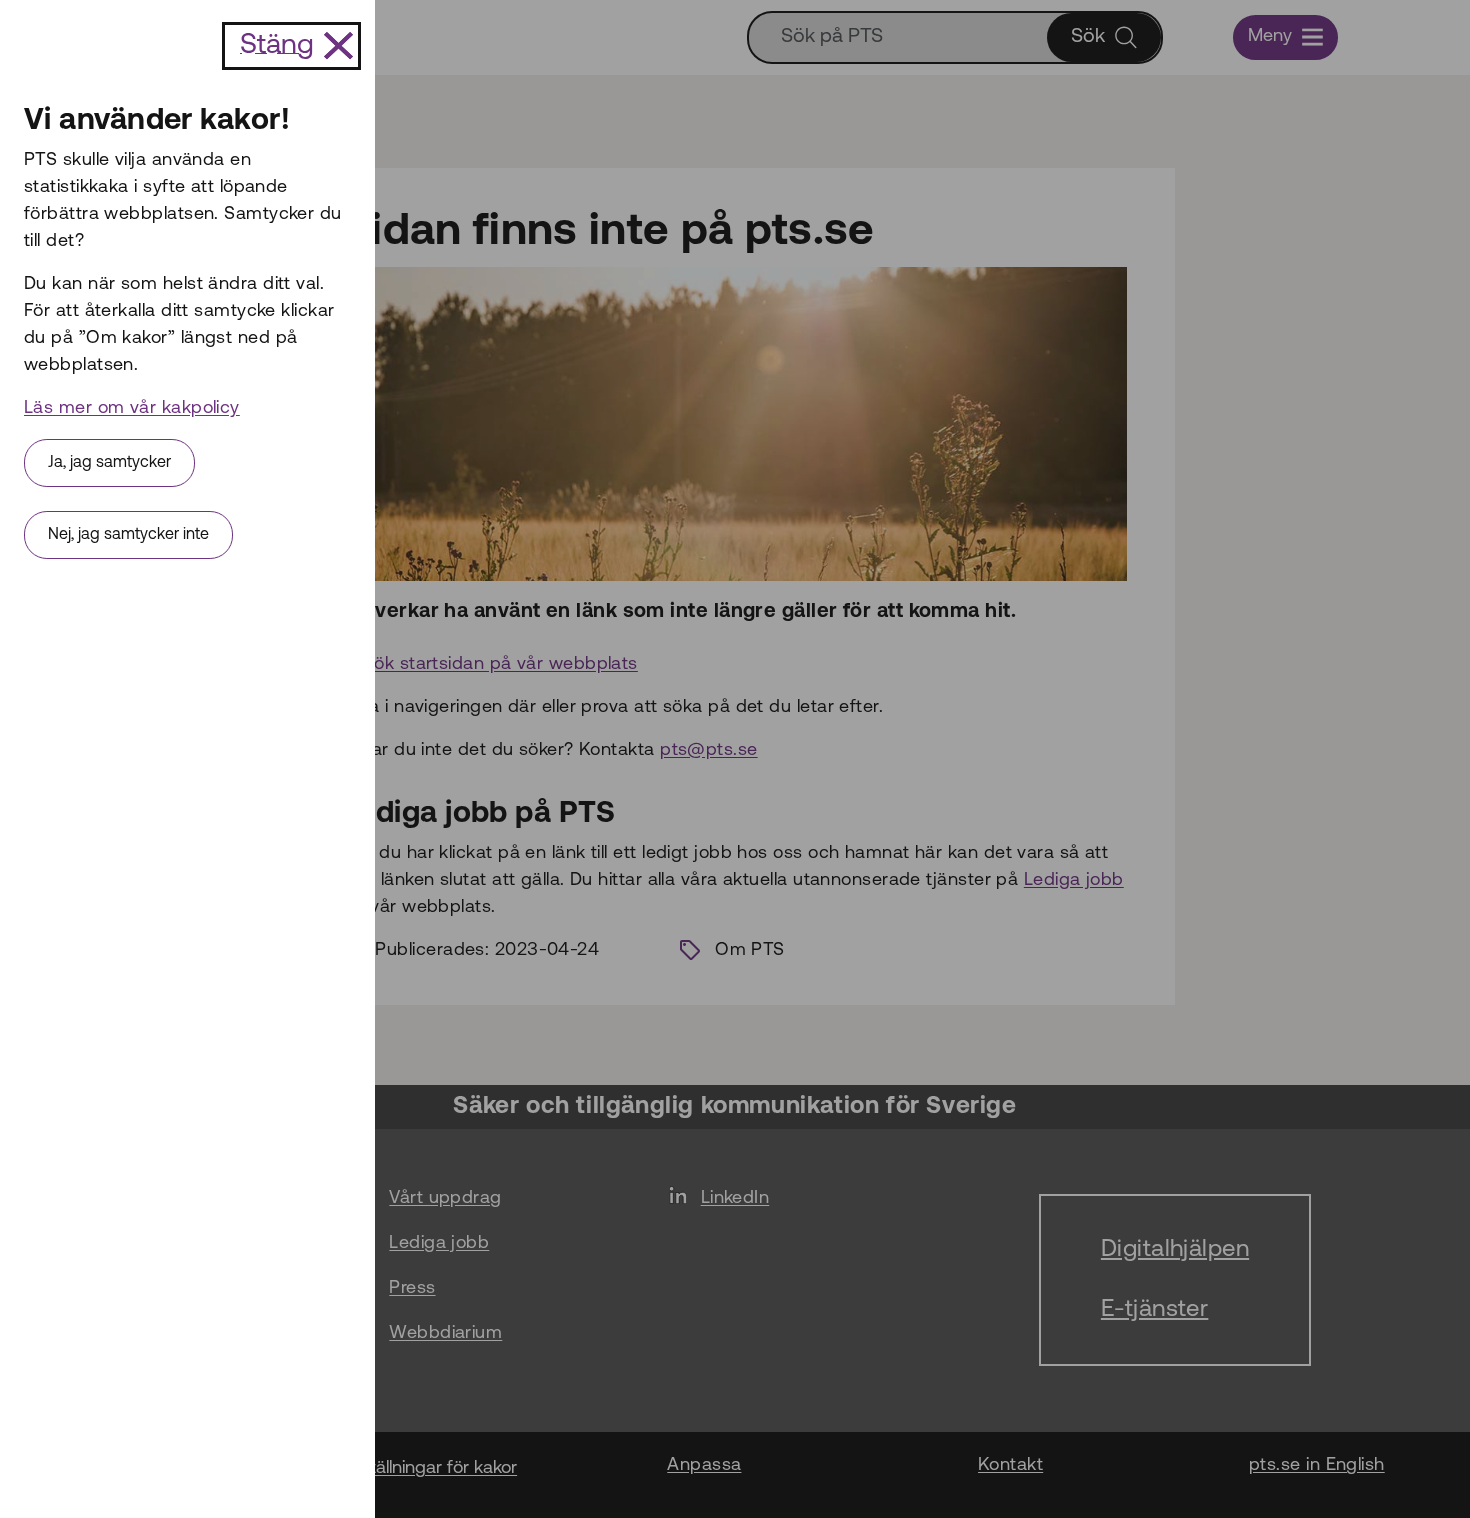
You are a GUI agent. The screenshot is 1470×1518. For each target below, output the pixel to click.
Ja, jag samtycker (109, 463)
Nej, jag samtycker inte (128, 535)
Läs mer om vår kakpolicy (132, 409)
